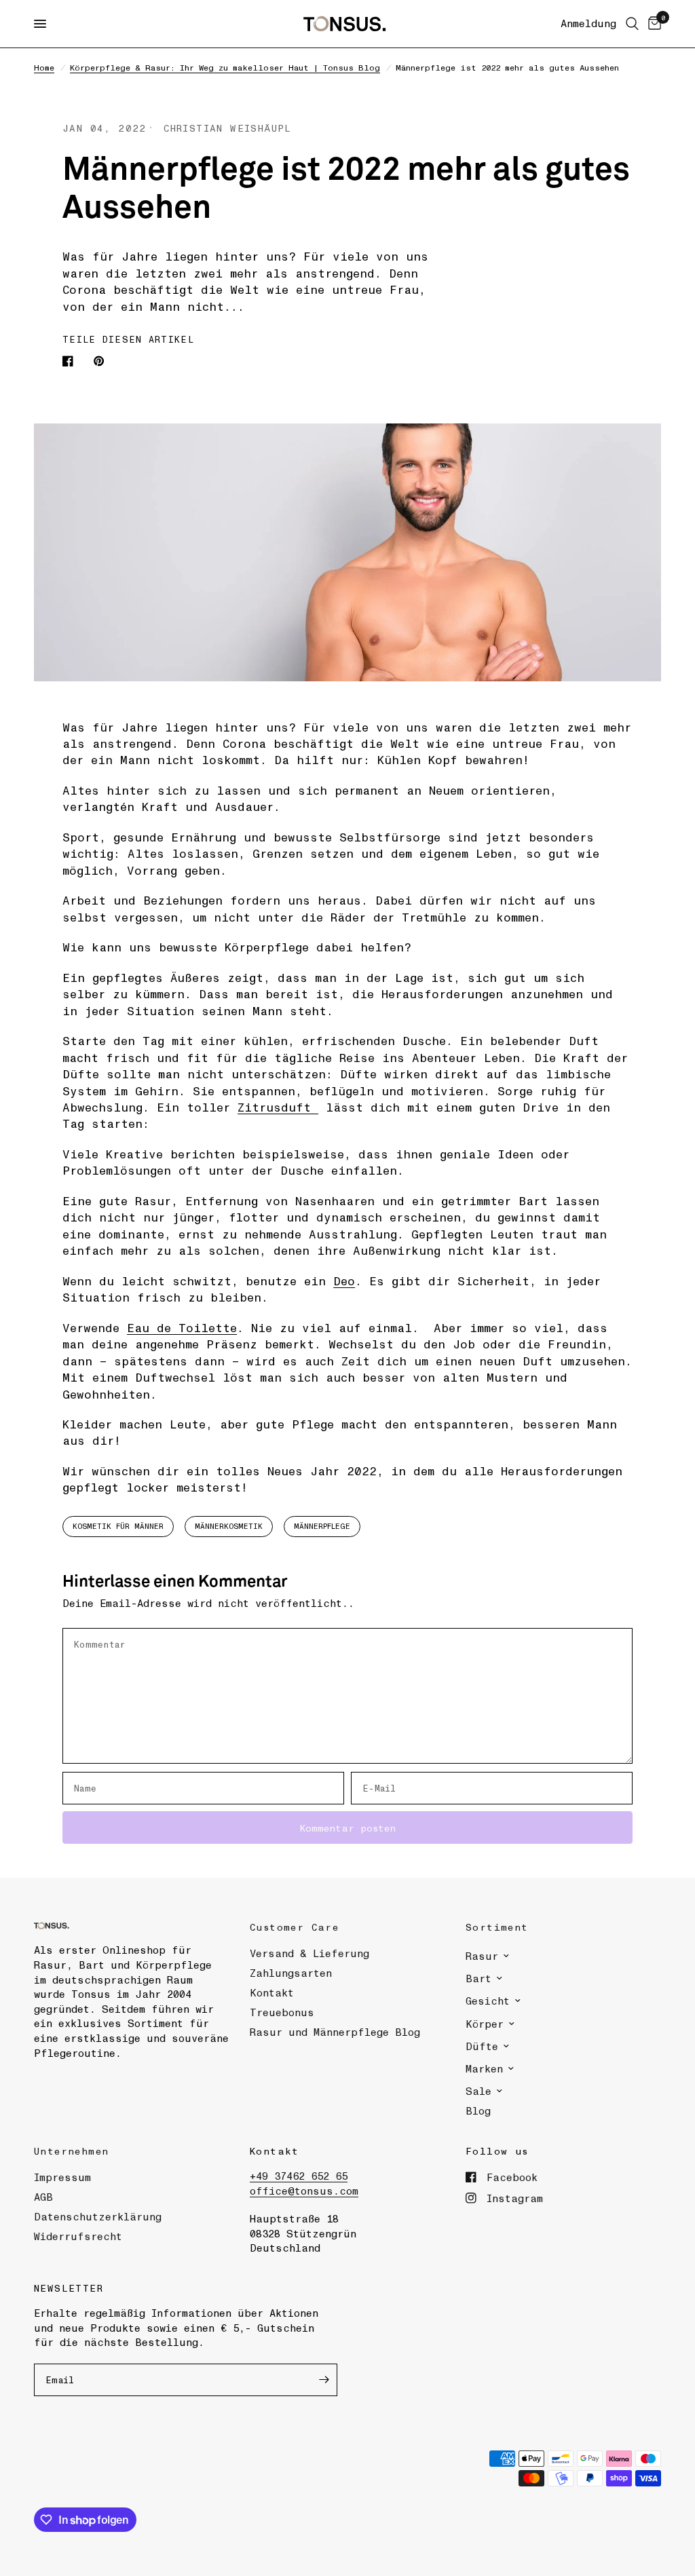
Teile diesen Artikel (128, 339)
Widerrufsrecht (78, 2236)
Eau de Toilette (182, 1327)
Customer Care (294, 1927)
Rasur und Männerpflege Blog (335, 2032)
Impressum (62, 2177)
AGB (43, 2197)
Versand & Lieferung (309, 1953)
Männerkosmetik (229, 1526)
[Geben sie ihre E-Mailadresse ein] (324, 2380)
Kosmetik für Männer (118, 1526)
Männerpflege (322, 1526)
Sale (478, 2091)
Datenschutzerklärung (98, 2216)
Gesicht (488, 2001)
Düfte (482, 2046)
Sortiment (497, 1927)
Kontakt (272, 1992)
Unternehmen (71, 2151)
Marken (484, 2068)
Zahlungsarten (291, 1973)
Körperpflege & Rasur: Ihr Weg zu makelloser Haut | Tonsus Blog (225, 67)
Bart (478, 1978)
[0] (652, 24)
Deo (344, 1281)
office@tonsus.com (304, 2191)
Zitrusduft (278, 1107)
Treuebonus (282, 2012)
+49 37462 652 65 (299, 2176)
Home (44, 67)
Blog (478, 2110)
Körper (485, 2024)
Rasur (482, 1956)
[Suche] (632, 24)
